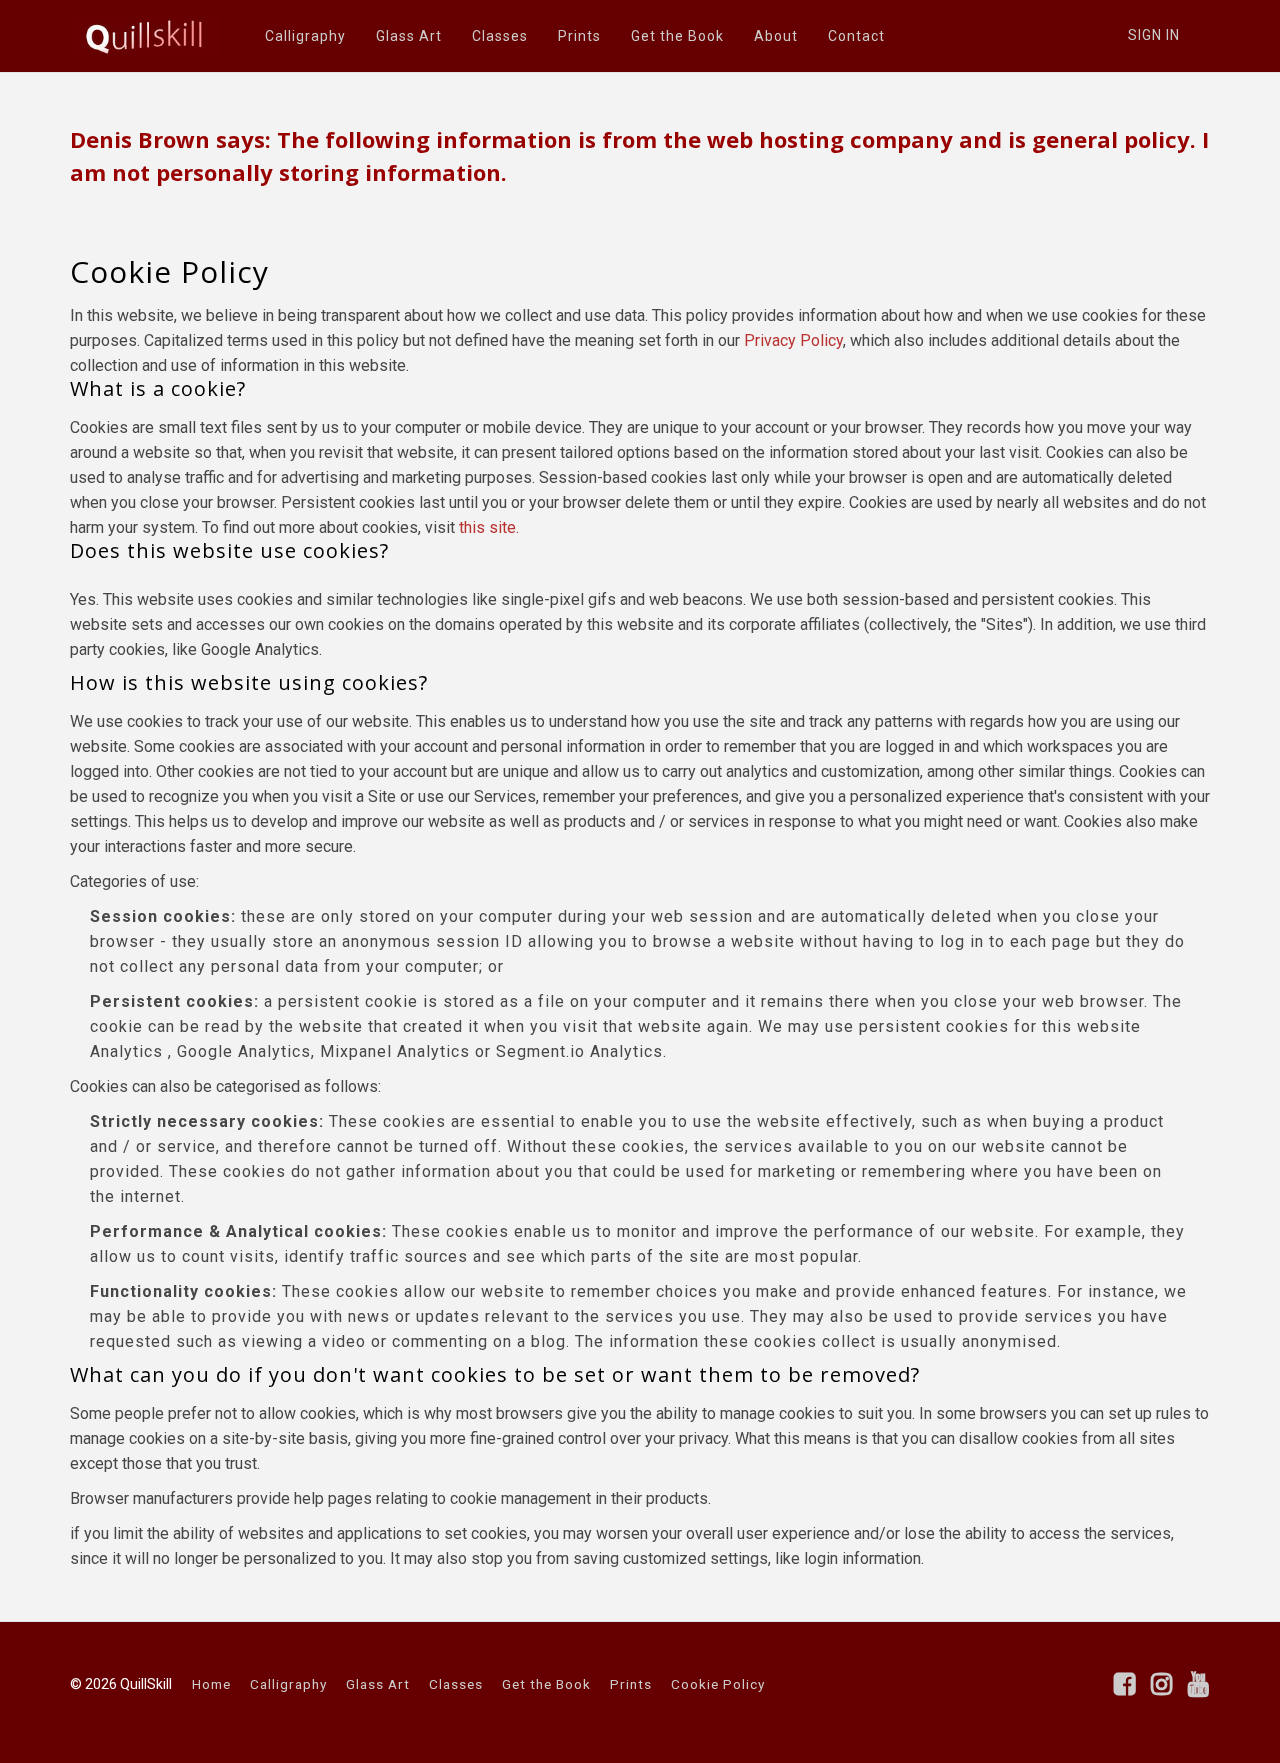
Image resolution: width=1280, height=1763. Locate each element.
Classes (500, 36)
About (776, 36)
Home (211, 1684)
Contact (856, 36)
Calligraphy (305, 36)
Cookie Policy (718, 1684)
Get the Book (677, 36)
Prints (579, 36)
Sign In (1154, 35)
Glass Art (409, 36)
